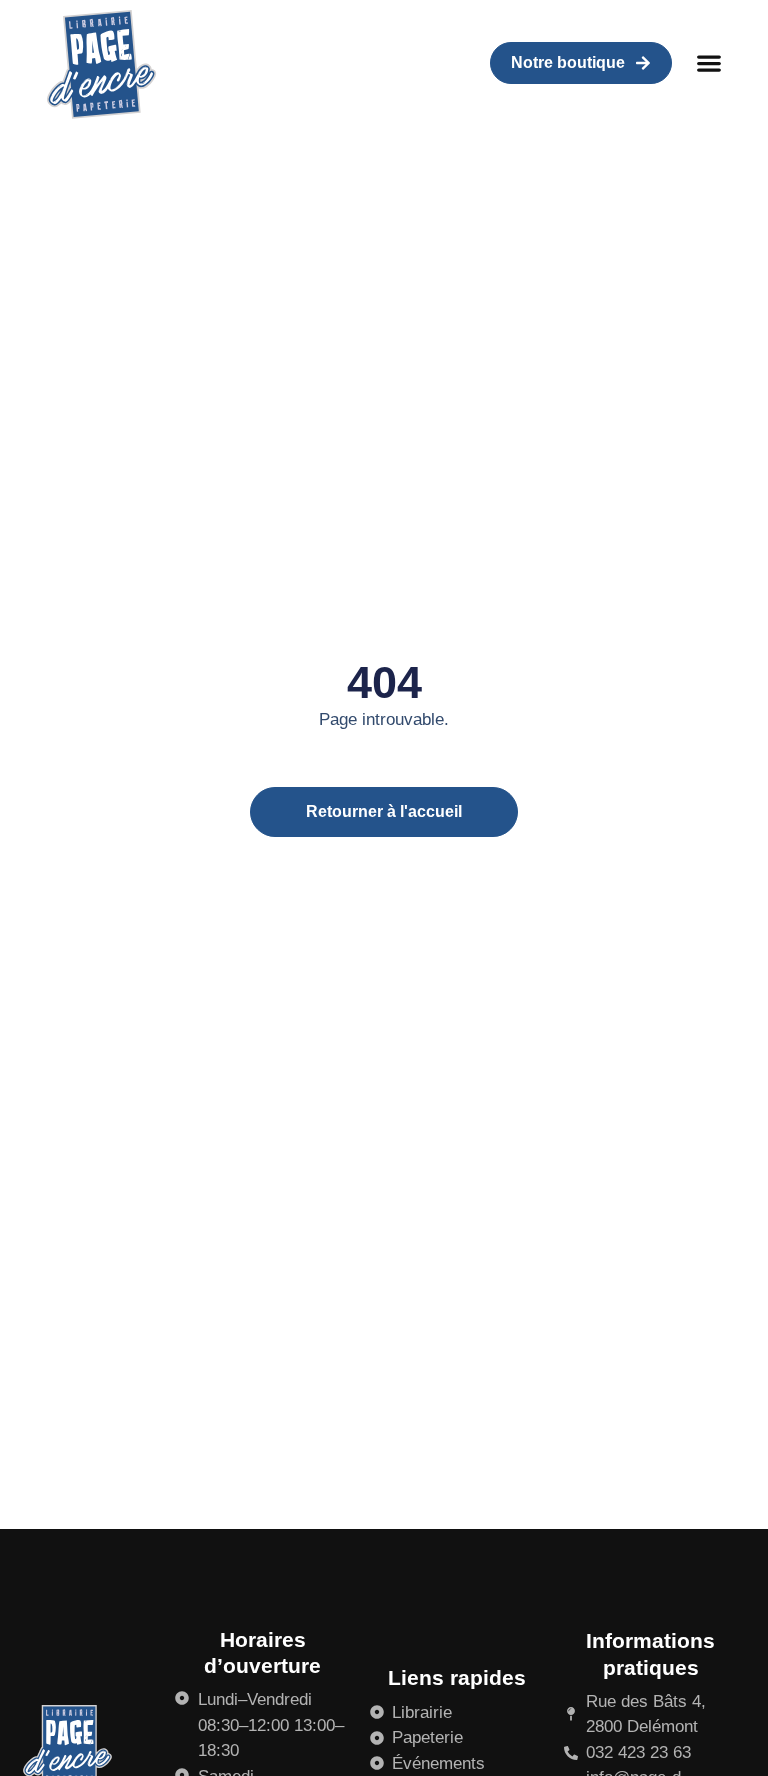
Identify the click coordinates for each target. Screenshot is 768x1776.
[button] (709, 63)
